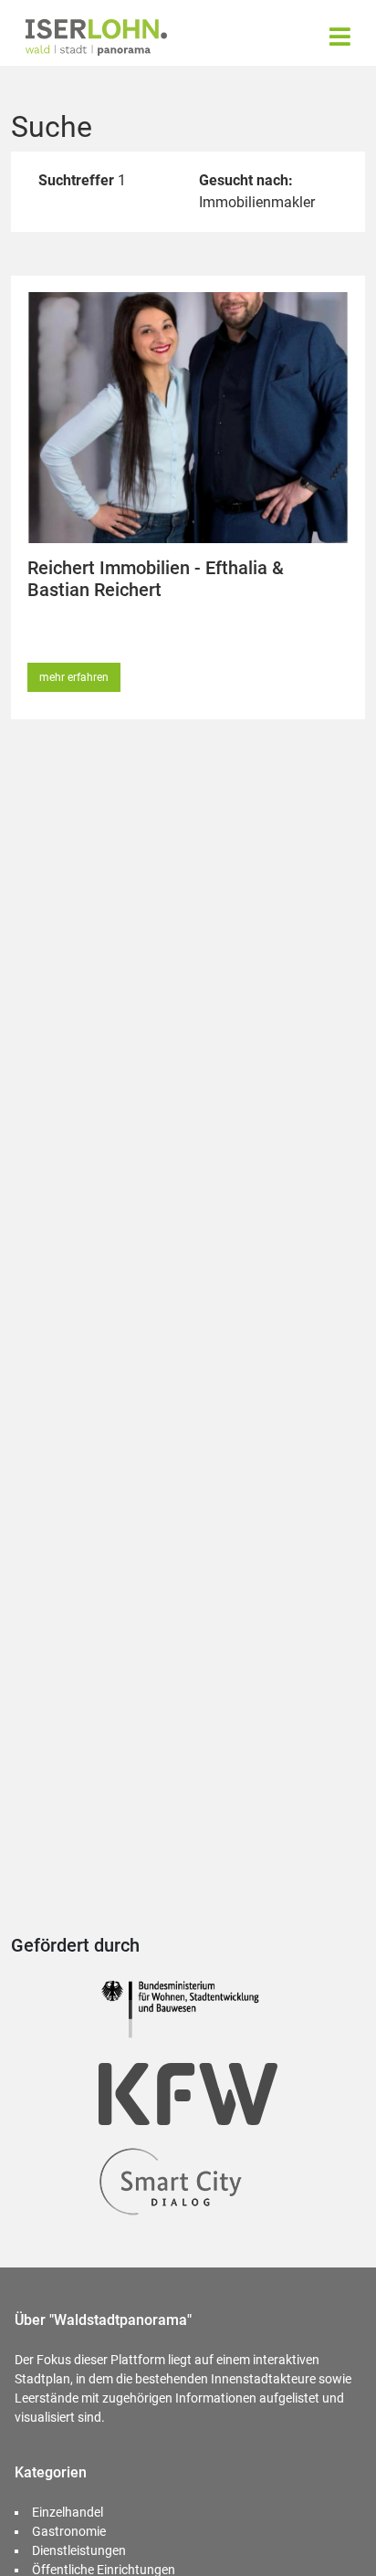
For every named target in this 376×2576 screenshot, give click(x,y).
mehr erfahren (74, 677)
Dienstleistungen (79, 2550)
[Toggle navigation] (340, 37)
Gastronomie (69, 2531)
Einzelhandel (68, 2512)
